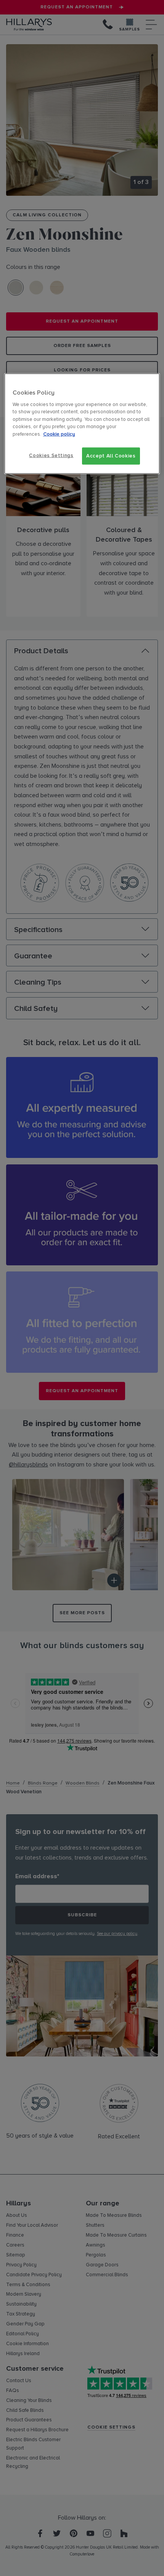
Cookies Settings (51, 456)
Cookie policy (59, 434)
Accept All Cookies (111, 456)
